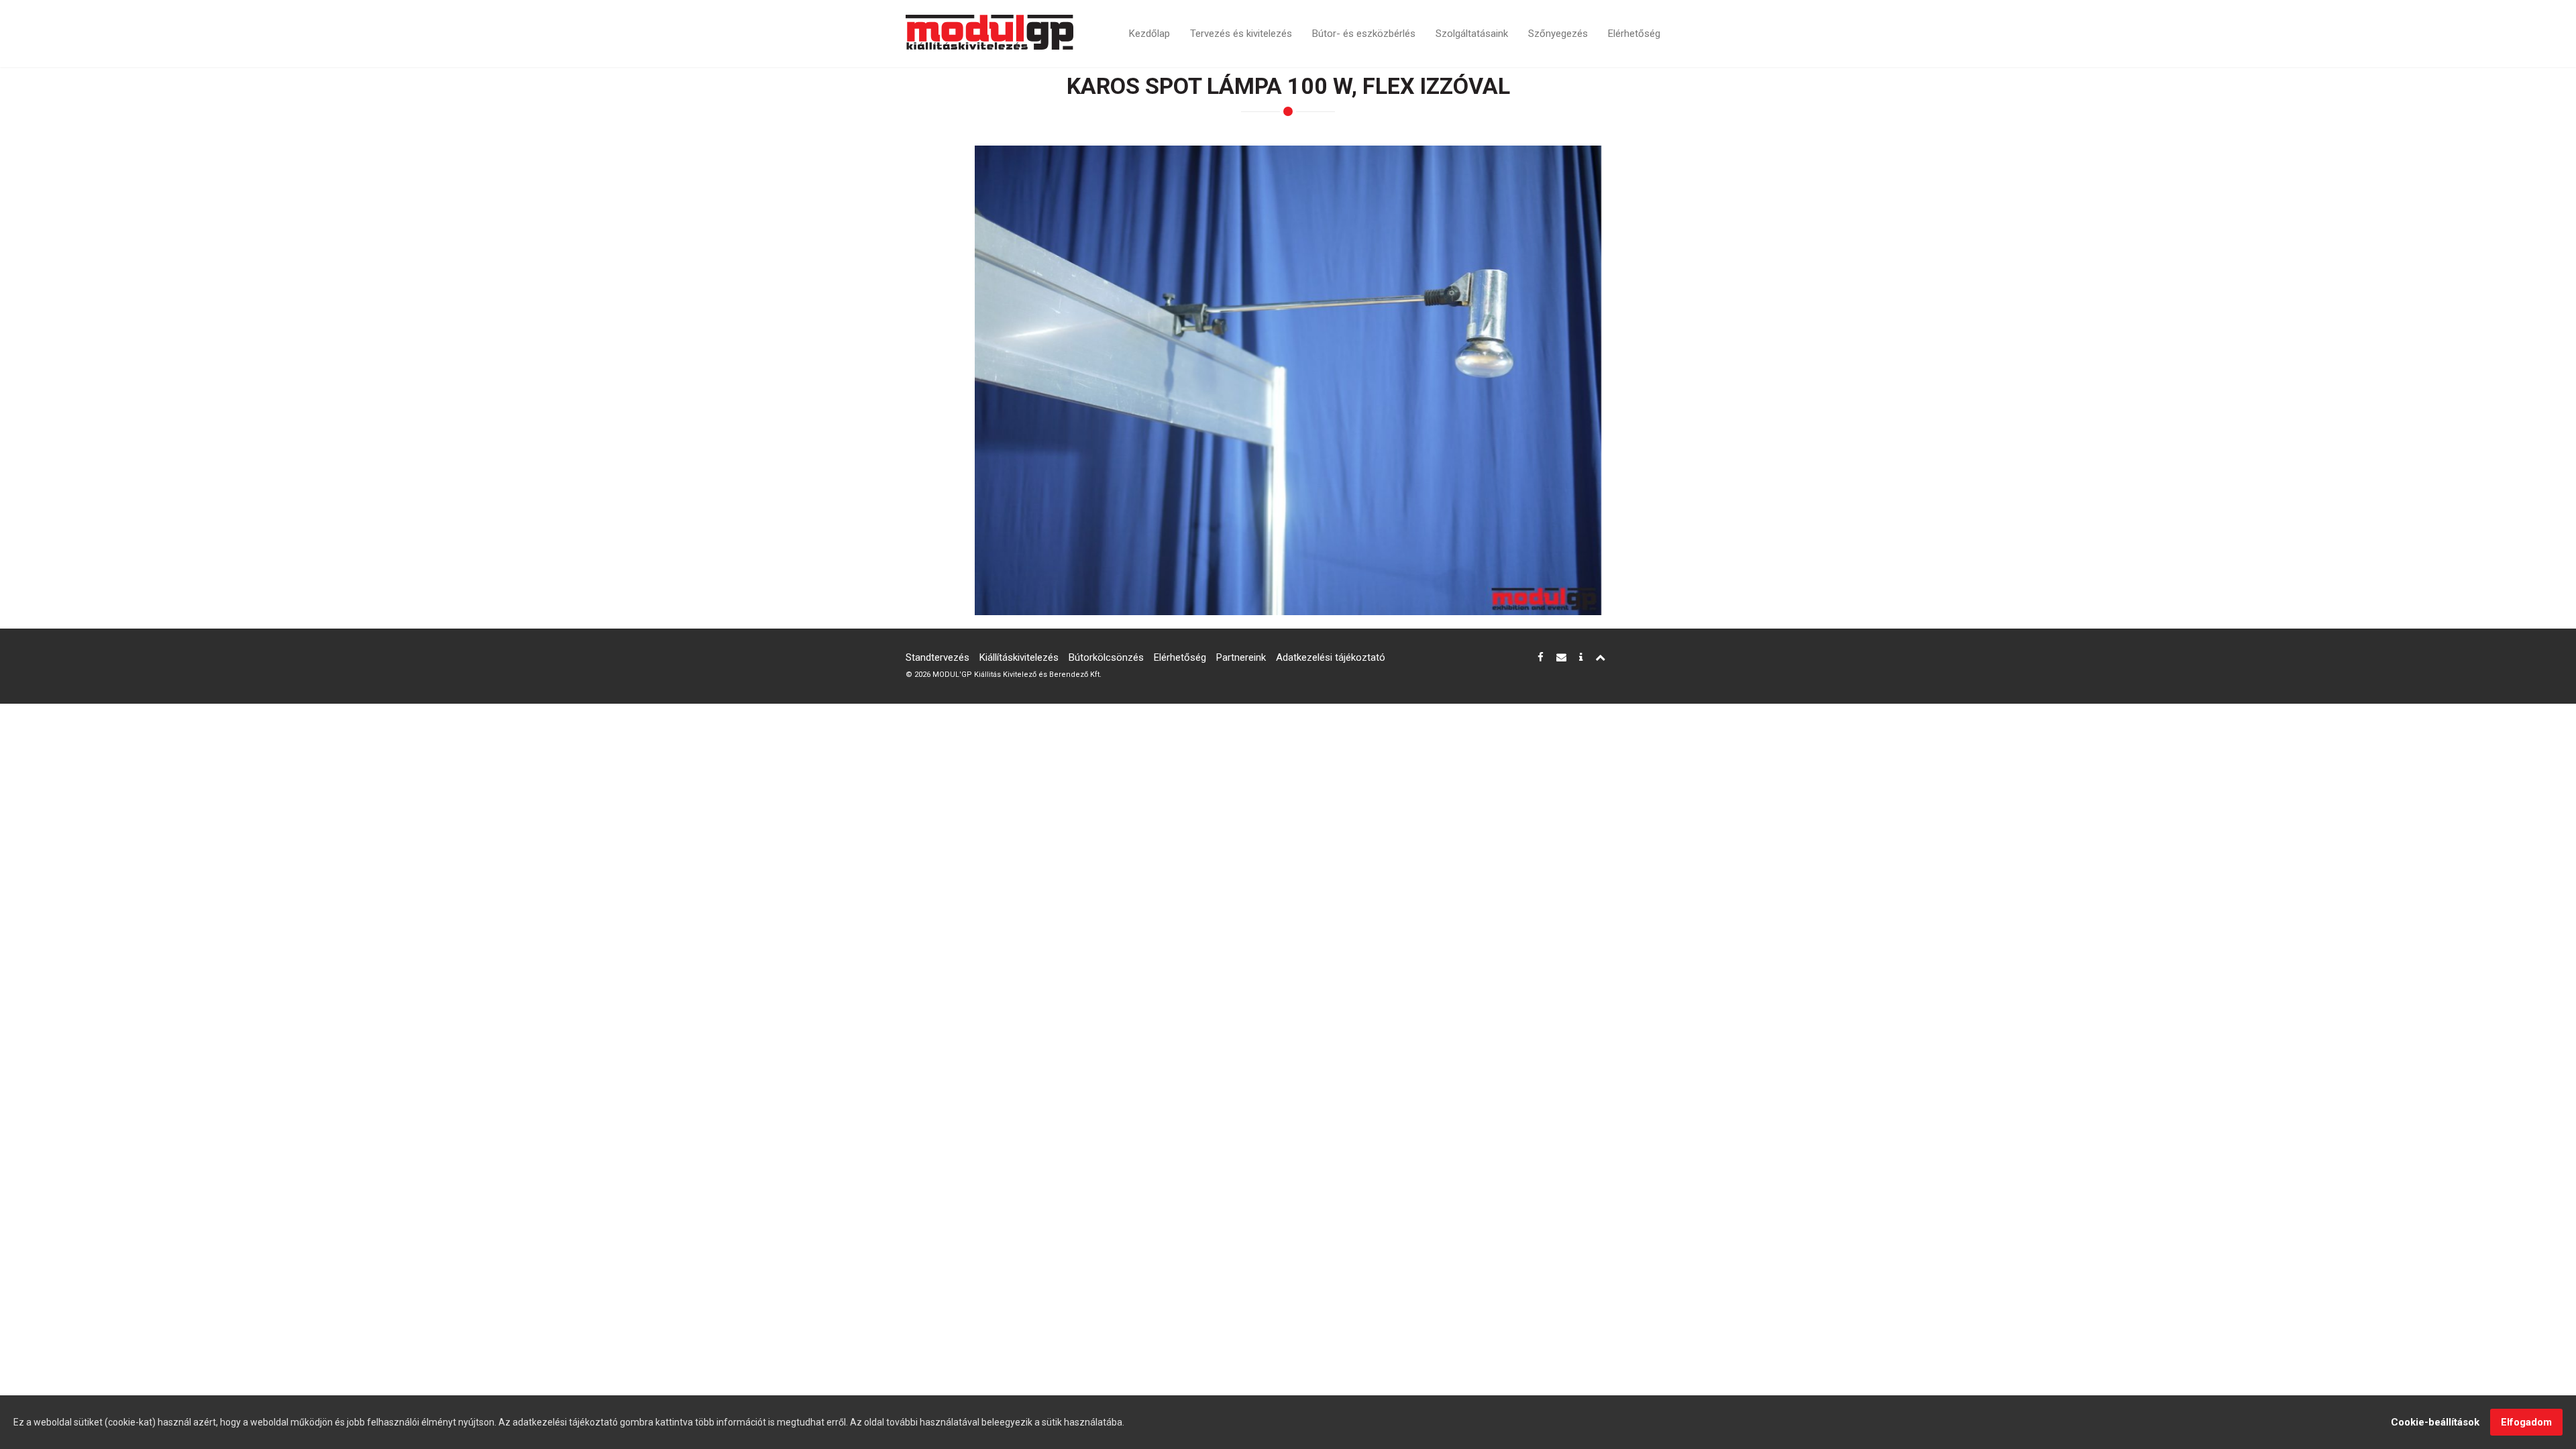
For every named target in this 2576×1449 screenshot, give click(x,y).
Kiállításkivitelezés (1019, 657)
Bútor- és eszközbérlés (1364, 34)
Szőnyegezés (1558, 34)
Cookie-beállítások (2435, 1422)
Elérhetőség (1634, 34)
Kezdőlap (1149, 34)
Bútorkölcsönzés (1106, 657)
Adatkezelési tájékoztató (1331, 657)
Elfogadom (2526, 1422)
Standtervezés (937, 657)
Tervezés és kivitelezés (1241, 34)
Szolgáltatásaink (1472, 34)
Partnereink (1241, 657)
